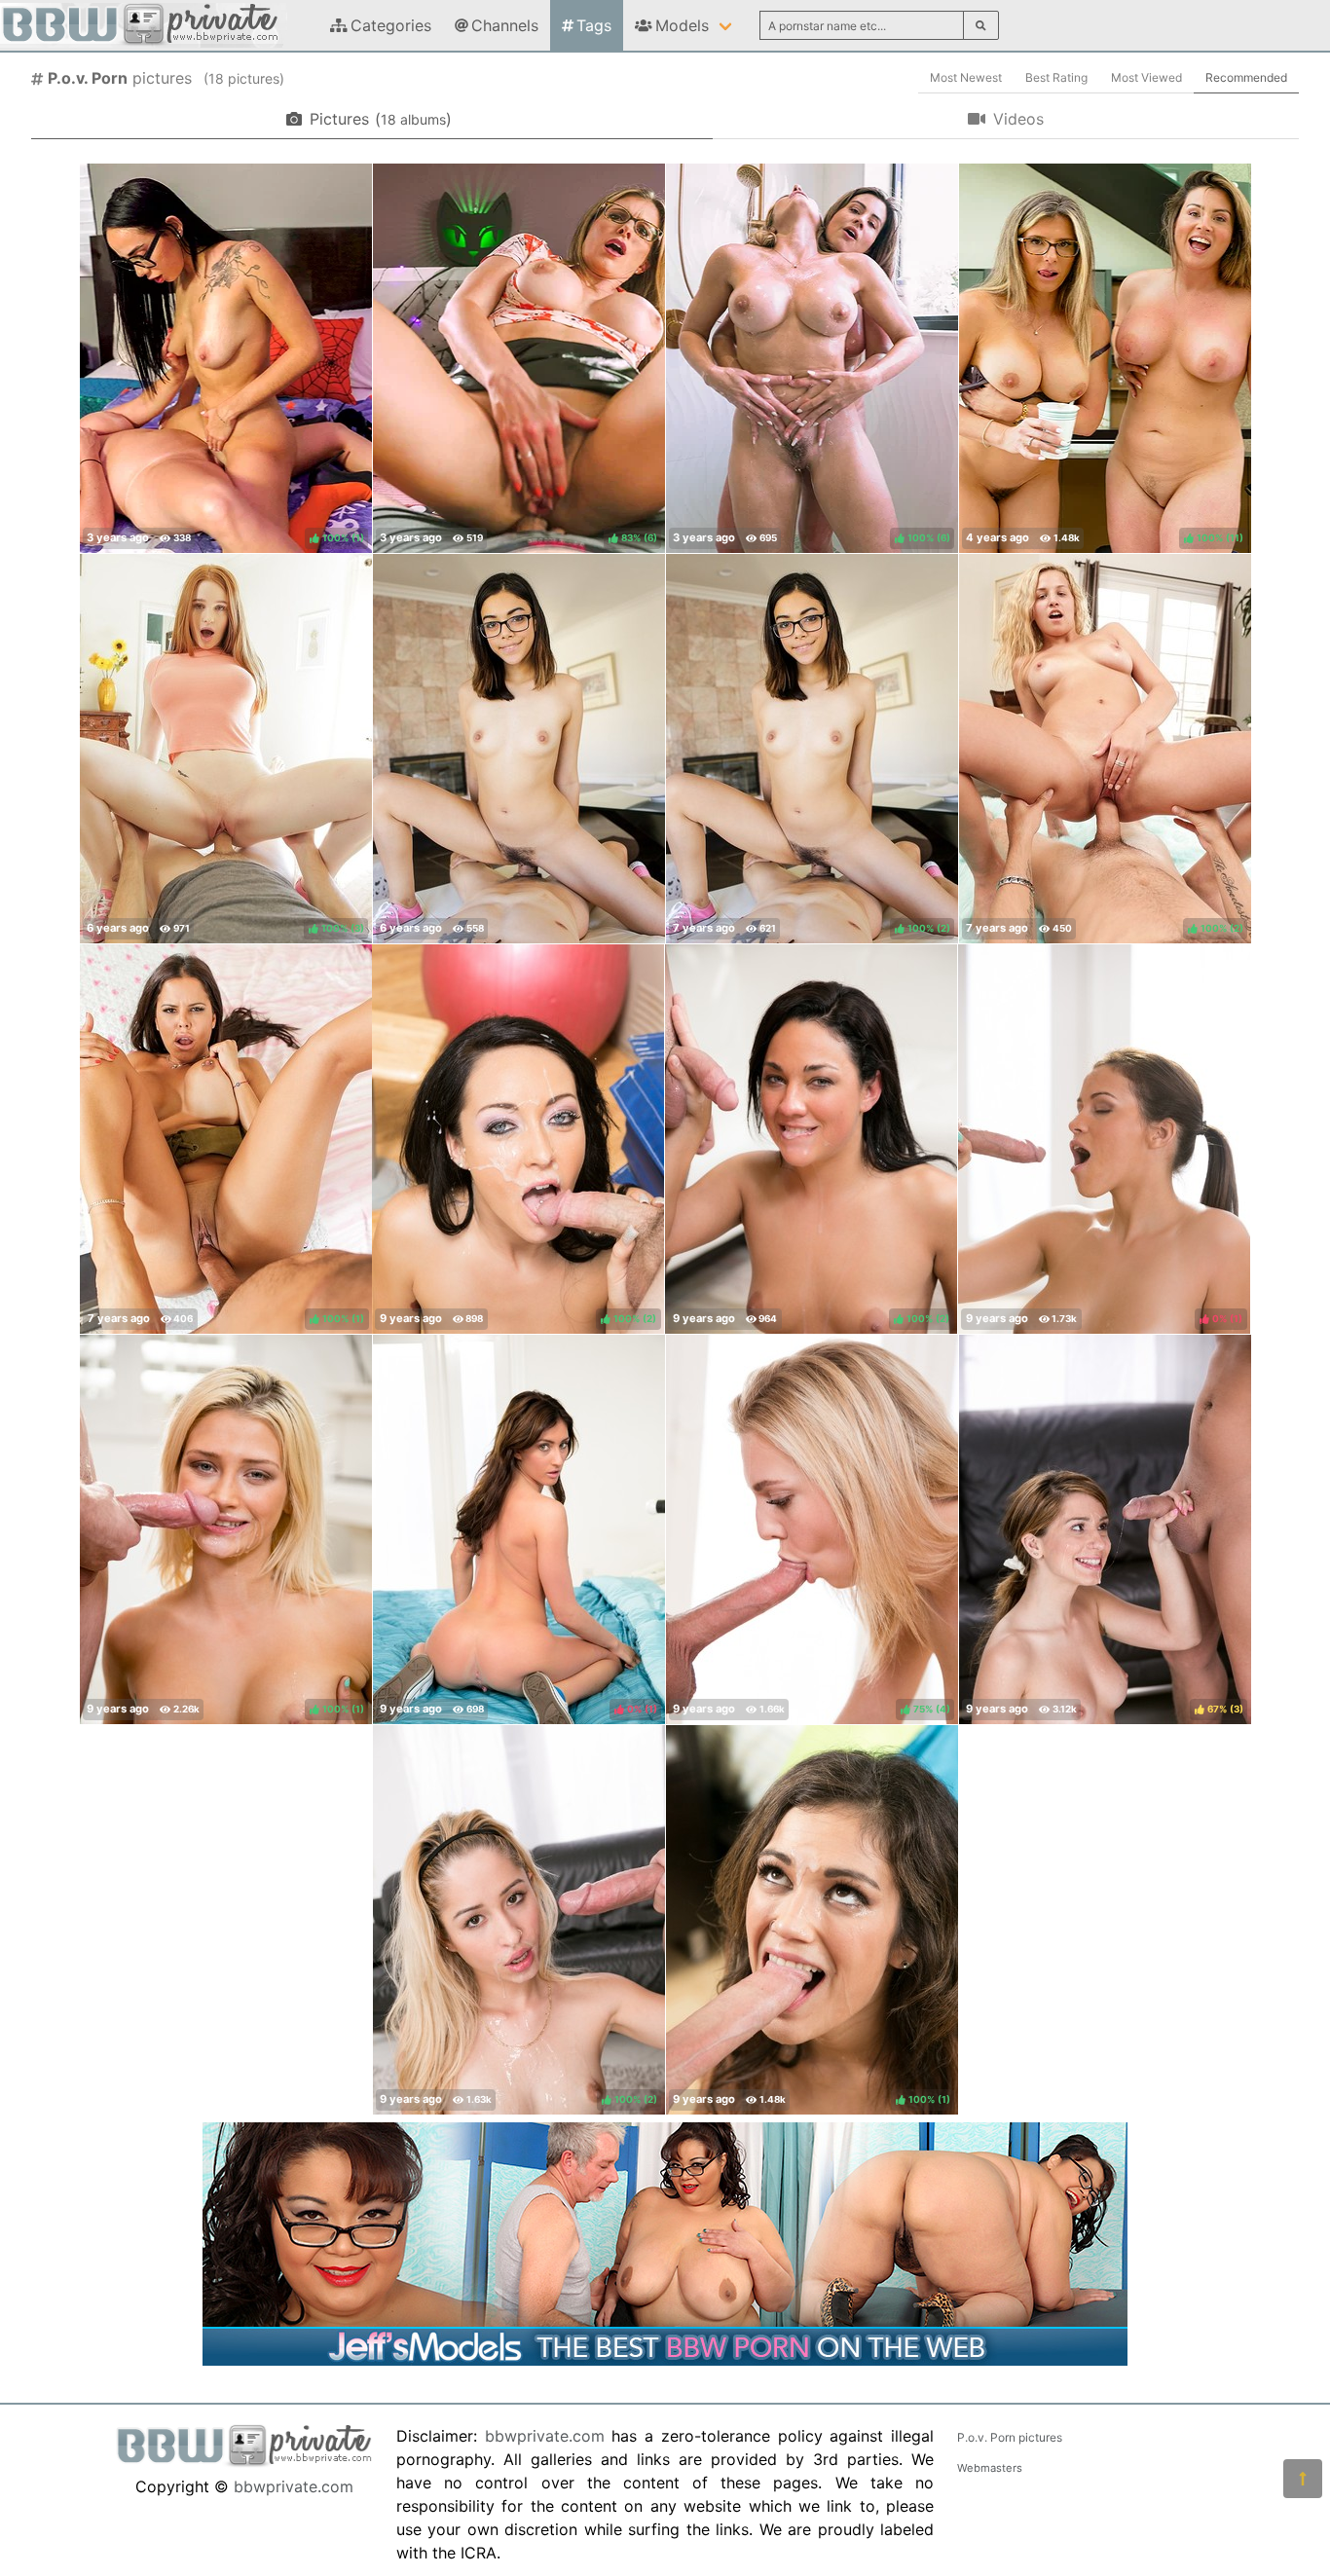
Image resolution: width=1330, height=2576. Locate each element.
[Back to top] (1303, 2479)
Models (682, 25)
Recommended (1246, 77)
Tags (594, 25)
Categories (391, 25)
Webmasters (990, 2468)
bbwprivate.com (294, 2486)
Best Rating (1056, 77)
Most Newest (966, 77)
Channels (505, 25)
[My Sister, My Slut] (519, 749)
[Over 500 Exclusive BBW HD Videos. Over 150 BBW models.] (665, 2360)
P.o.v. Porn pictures (1010, 2437)
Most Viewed (1146, 77)
